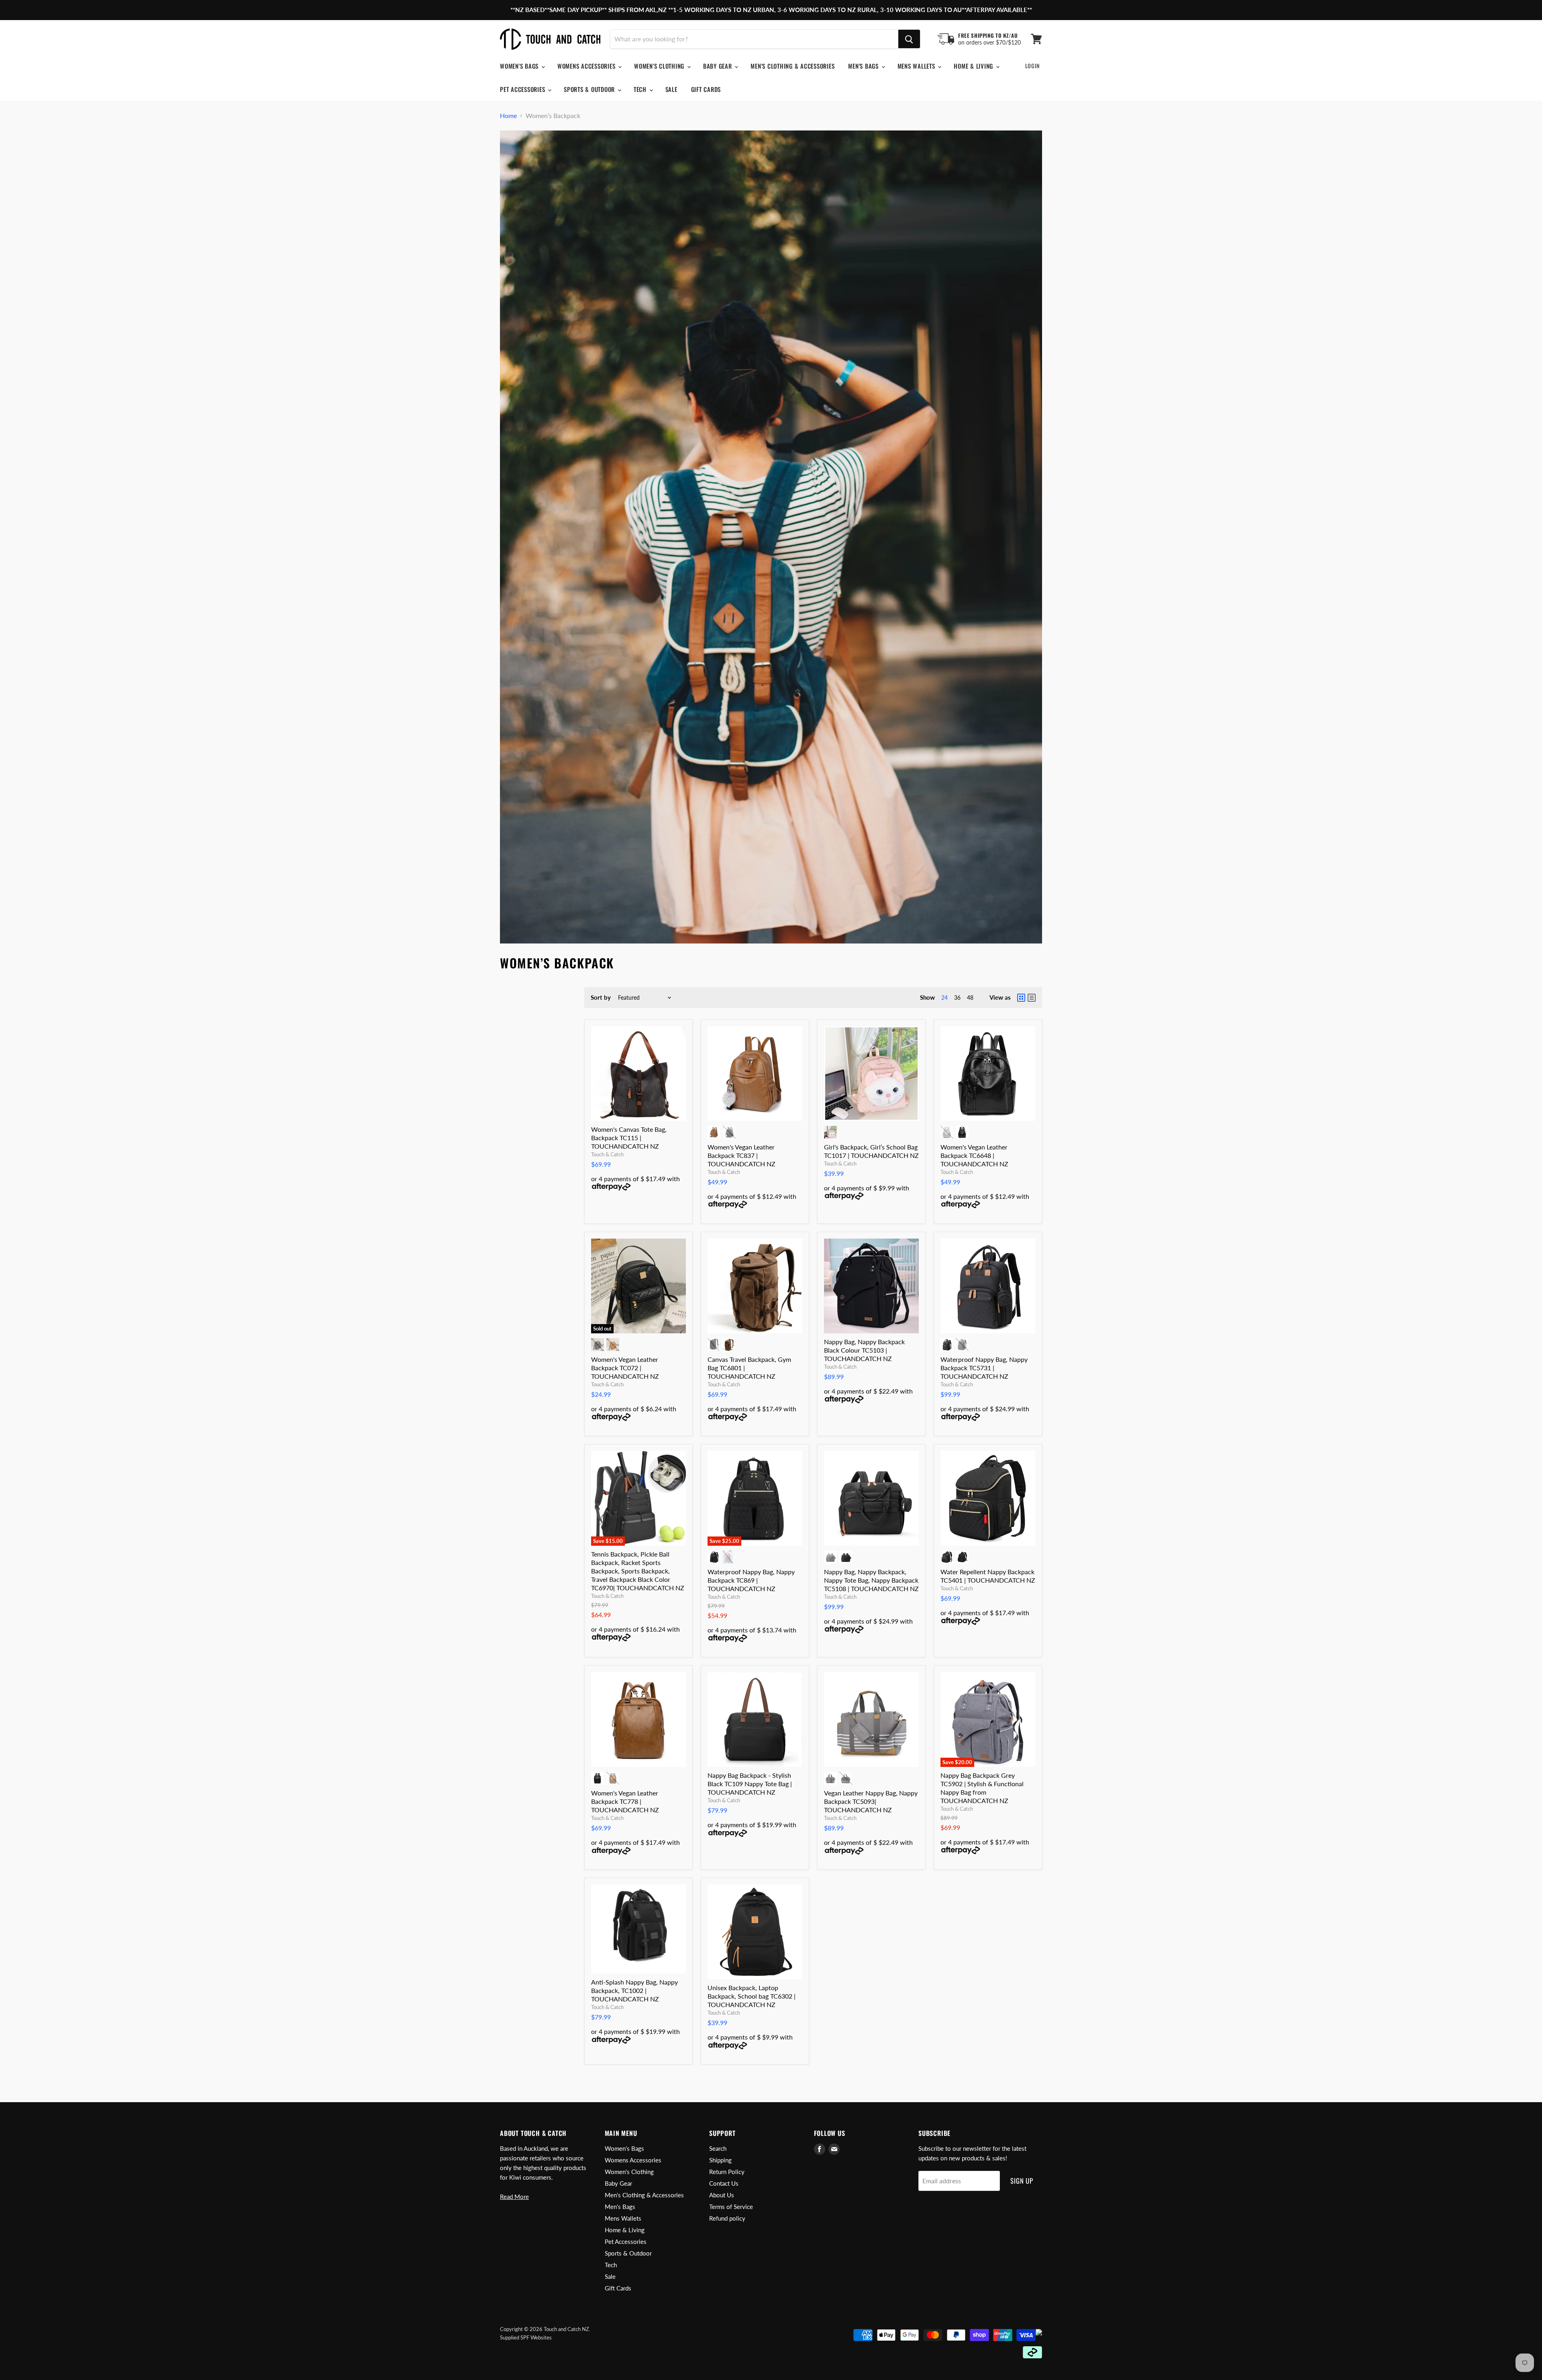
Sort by (601, 997)
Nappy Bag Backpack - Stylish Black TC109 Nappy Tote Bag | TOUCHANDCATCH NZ (750, 1784)
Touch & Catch (607, 1154)
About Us (722, 2195)
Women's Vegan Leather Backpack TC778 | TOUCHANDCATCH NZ (625, 1801)
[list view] (1032, 998)
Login (1033, 66)
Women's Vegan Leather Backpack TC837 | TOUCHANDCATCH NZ (741, 1155)
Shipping (720, 2160)
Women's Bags (520, 66)
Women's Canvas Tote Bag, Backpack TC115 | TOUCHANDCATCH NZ (629, 1138)
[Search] (909, 39)
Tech (641, 89)
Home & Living (974, 66)
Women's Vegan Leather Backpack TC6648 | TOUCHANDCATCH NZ (974, 1155)
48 (970, 997)
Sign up (1022, 2181)
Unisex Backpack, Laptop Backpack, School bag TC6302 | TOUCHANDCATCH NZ (752, 1996)
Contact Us (724, 2183)
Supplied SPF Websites (526, 2337)
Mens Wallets (917, 66)
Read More (514, 2197)
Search (718, 2148)
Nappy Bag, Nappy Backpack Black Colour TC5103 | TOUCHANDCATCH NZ (864, 1350)
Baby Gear (719, 66)
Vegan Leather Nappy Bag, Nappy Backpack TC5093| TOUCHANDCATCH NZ (871, 1801)
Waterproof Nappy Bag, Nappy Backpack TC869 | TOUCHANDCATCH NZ (751, 1580)
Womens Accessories (587, 66)
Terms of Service (731, 2207)
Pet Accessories (523, 89)
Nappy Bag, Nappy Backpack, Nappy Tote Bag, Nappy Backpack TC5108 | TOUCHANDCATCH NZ (871, 1580)
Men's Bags (864, 66)
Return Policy (727, 2172)
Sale (671, 89)
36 (957, 997)
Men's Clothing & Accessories (792, 66)
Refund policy (727, 2218)
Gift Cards (706, 89)
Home (508, 116)
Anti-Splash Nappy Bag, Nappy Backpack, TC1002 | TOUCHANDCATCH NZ (634, 1990)
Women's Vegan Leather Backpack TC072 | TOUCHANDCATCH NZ (625, 1368)
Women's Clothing (660, 66)
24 (944, 997)
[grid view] (1021, 998)
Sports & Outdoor (590, 89)
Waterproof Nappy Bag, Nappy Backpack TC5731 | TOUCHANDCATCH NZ (984, 1368)
